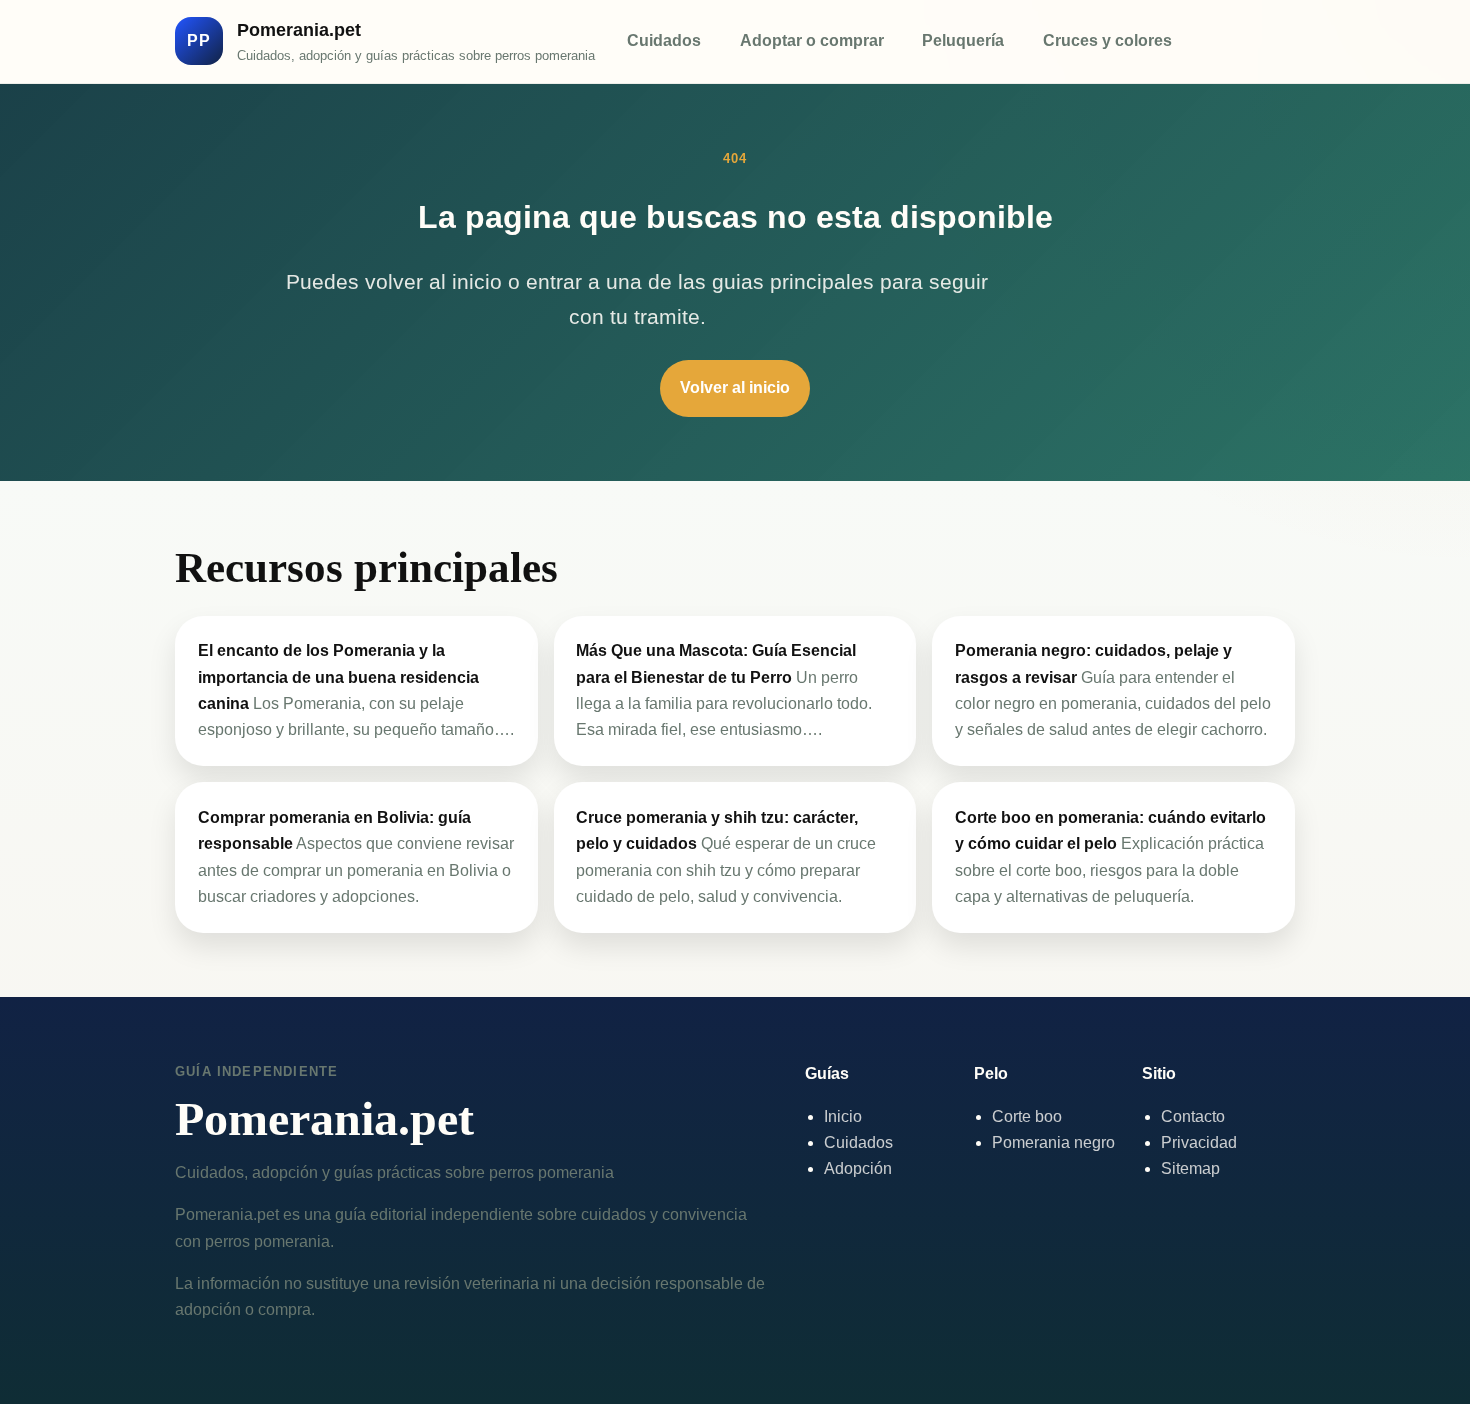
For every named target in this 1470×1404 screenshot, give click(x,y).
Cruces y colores (1107, 40)
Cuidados (664, 40)
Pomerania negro (1053, 1142)
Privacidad (1199, 1142)
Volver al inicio (735, 387)
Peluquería (963, 40)
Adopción (858, 1168)
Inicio (843, 1116)
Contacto (1193, 1116)
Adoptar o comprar (812, 40)
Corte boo (1027, 1116)
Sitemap (1190, 1168)
